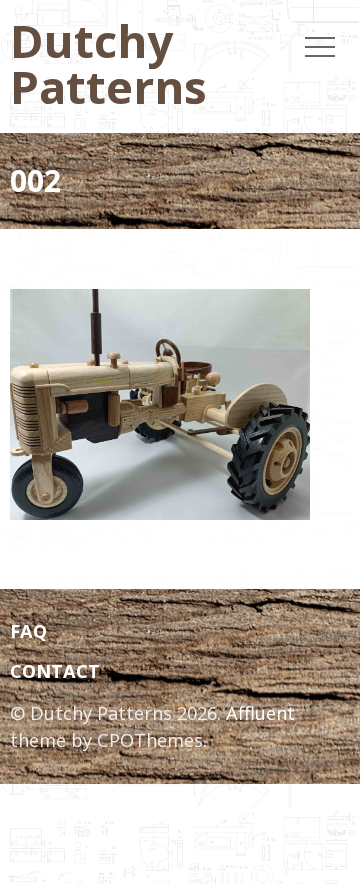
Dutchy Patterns (108, 63)
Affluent (260, 713)
